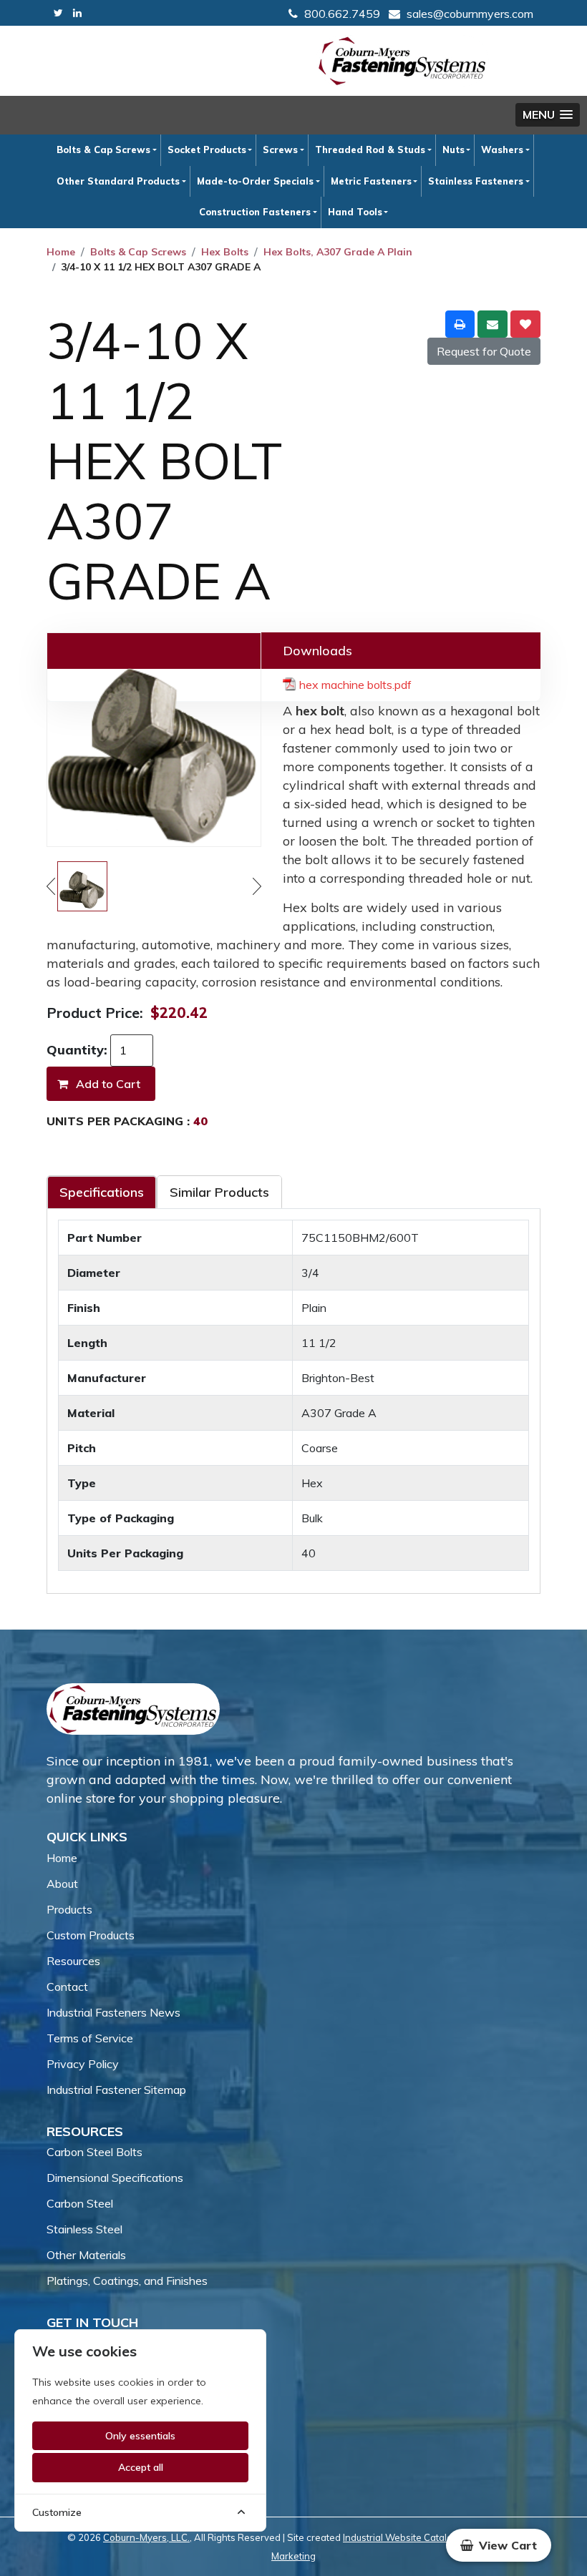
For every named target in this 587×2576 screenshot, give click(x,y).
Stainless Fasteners (476, 181)
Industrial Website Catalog (401, 2537)
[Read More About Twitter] (58, 13)
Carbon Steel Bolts (94, 2152)
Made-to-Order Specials (255, 181)
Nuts (453, 150)
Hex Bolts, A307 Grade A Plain (338, 252)
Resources (73, 1961)
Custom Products (91, 1935)
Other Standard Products (118, 181)
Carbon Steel (80, 2203)
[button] (548, 115)
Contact (67, 1987)
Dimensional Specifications (115, 2178)
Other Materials (86, 2255)
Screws (280, 150)
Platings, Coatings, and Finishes (127, 2281)
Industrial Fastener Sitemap (116, 2090)
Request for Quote (484, 351)
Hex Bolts (225, 252)
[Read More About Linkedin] (77, 13)
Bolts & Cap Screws (103, 150)
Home (61, 252)
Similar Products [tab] (219, 1192)
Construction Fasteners (255, 212)
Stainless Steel (84, 2229)
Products (69, 1909)
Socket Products (207, 150)
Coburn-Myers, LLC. (146, 2537)
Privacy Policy (83, 2064)
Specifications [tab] (102, 1192)
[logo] (402, 61)
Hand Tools (355, 212)
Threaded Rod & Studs (370, 150)
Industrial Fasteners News (113, 2012)
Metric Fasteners (371, 181)
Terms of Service (90, 2038)
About (62, 1884)
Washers (502, 150)
